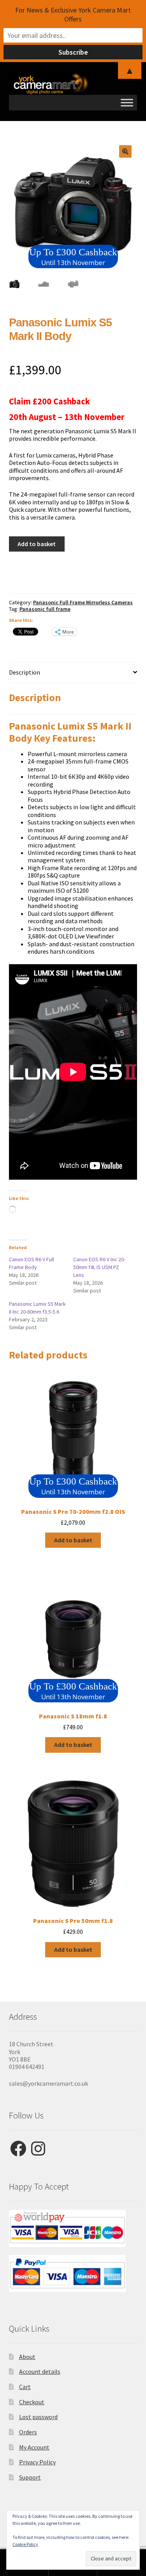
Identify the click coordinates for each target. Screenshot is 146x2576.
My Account (34, 2447)
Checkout (32, 2402)
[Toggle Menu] (127, 102)
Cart (25, 2387)
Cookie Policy (25, 2544)
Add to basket (37, 544)
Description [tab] (25, 672)
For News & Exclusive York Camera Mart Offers (73, 14)
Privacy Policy (37, 2462)
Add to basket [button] (73, 1540)
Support (30, 2477)
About (27, 2357)
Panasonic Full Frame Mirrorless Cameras (83, 602)
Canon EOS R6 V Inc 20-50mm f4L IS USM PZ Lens (99, 1267)
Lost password (38, 2417)
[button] (125, 151)
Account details (40, 2371)
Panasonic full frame (45, 609)
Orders (28, 2432)
